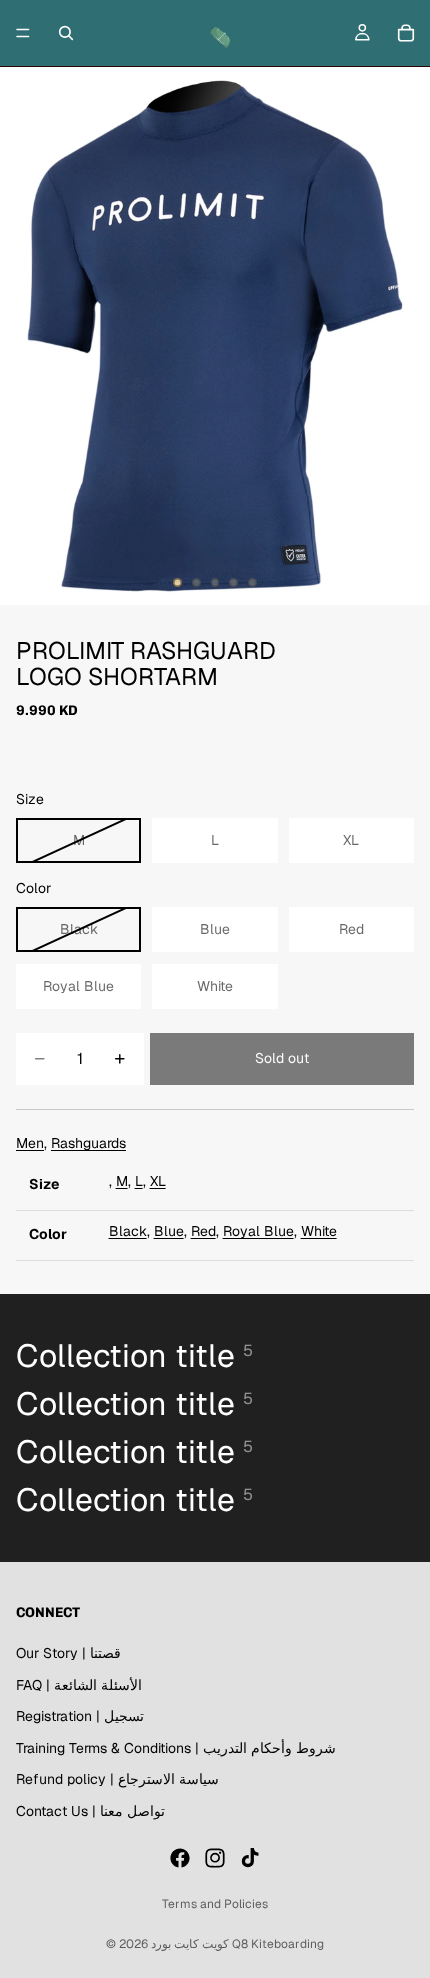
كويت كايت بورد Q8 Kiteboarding (237, 1944)
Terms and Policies (215, 1904)
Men (30, 1143)
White (319, 1231)
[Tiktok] (250, 1858)
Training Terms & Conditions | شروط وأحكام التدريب (176, 1748)
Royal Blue (258, 1231)
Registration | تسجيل (80, 1716)
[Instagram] (215, 1858)
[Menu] (23, 33)
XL (158, 1181)
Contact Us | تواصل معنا (90, 1811)
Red (203, 1231)
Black (128, 1231)
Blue (169, 1231)
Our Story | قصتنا (68, 1653)
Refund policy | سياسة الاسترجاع (117, 1780)
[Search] (66, 33)
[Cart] (406, 33)
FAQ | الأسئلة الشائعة (79, 1685)
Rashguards (88, 1143)
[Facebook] (180, 1858)
